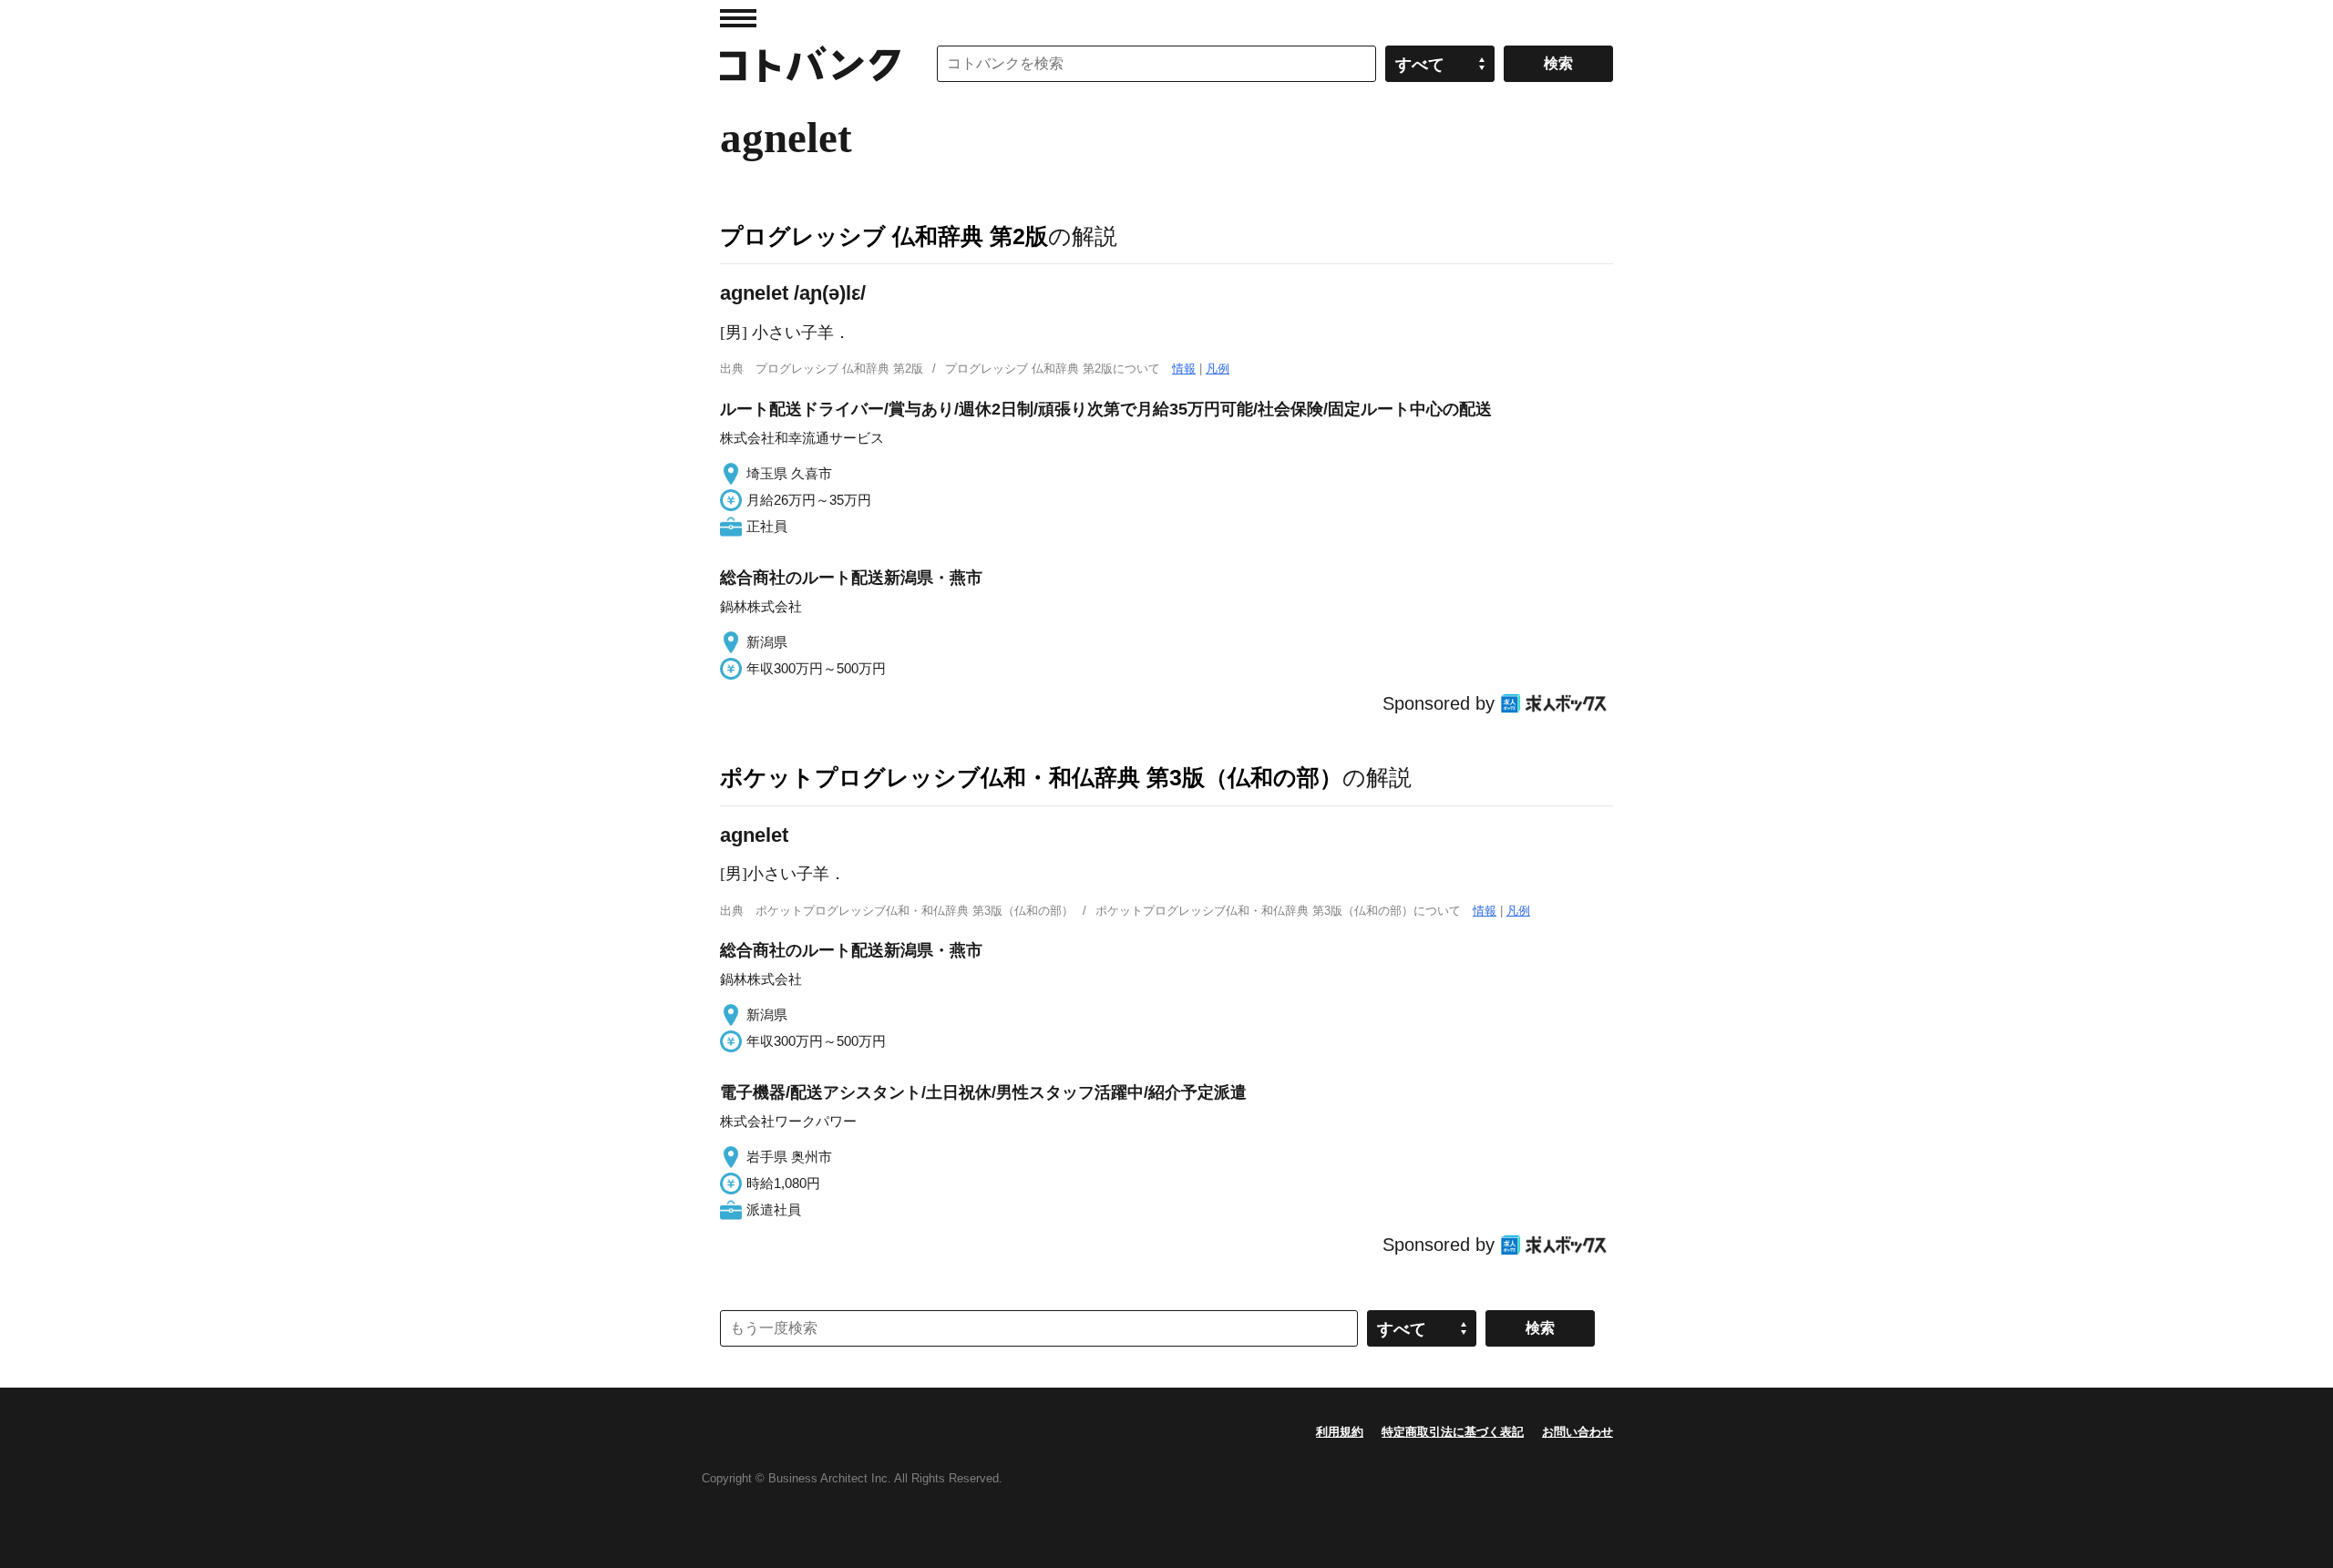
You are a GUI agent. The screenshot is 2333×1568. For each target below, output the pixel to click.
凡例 (1218, 369)
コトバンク (810, 64)
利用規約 (1340, 1432)
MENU (738, 18)
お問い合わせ (1578, 1432)
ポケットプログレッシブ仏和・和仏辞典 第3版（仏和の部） (1031, 777)
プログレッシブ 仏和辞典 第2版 (884, 236)
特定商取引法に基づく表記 (1453, 1432)
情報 (1184, 369)
